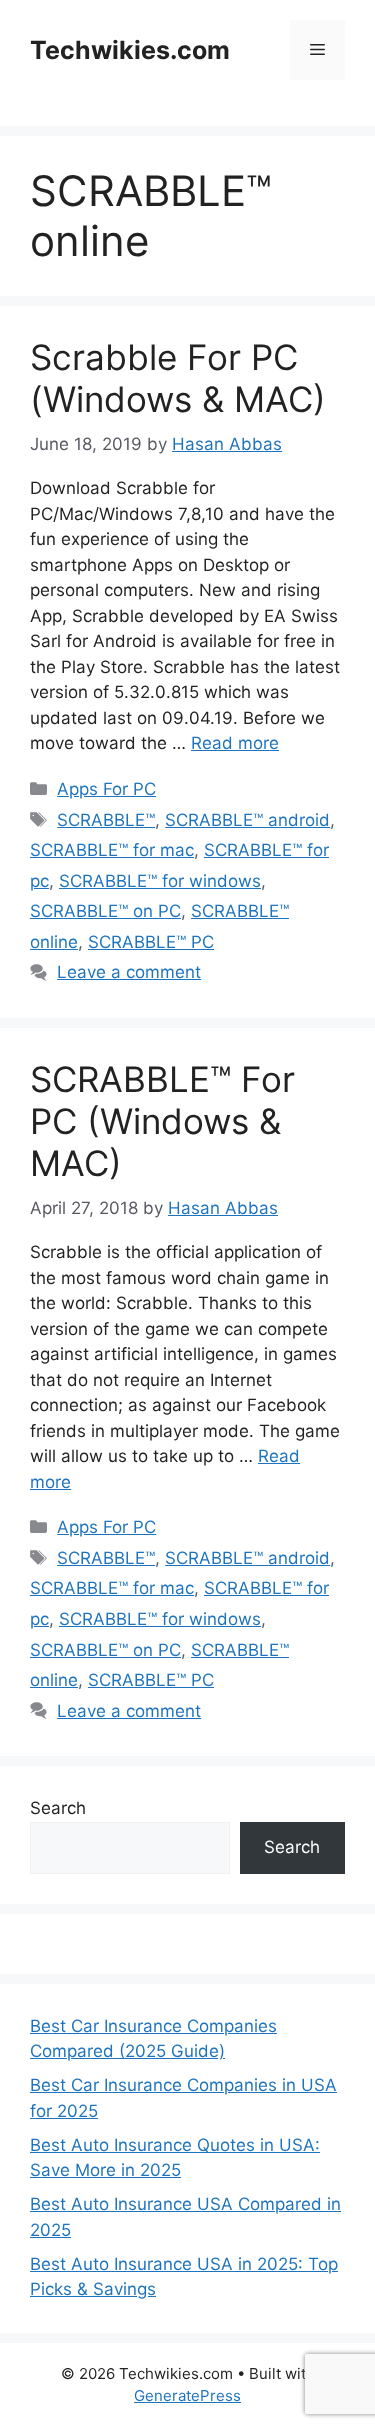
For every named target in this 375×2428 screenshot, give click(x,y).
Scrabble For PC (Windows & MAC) (178, 378)
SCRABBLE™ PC (151, 942)
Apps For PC (106, 789)
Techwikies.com (130, 50)
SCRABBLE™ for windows (160, 881)
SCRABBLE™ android (247, 820)
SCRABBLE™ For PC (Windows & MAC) (162, 1121)
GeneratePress (187, 2395)
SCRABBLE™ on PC (105, 911)
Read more (235, 743)
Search (58, 1808)
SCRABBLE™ (106, 820)
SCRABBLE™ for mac (112, 850)
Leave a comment (129, 972)
